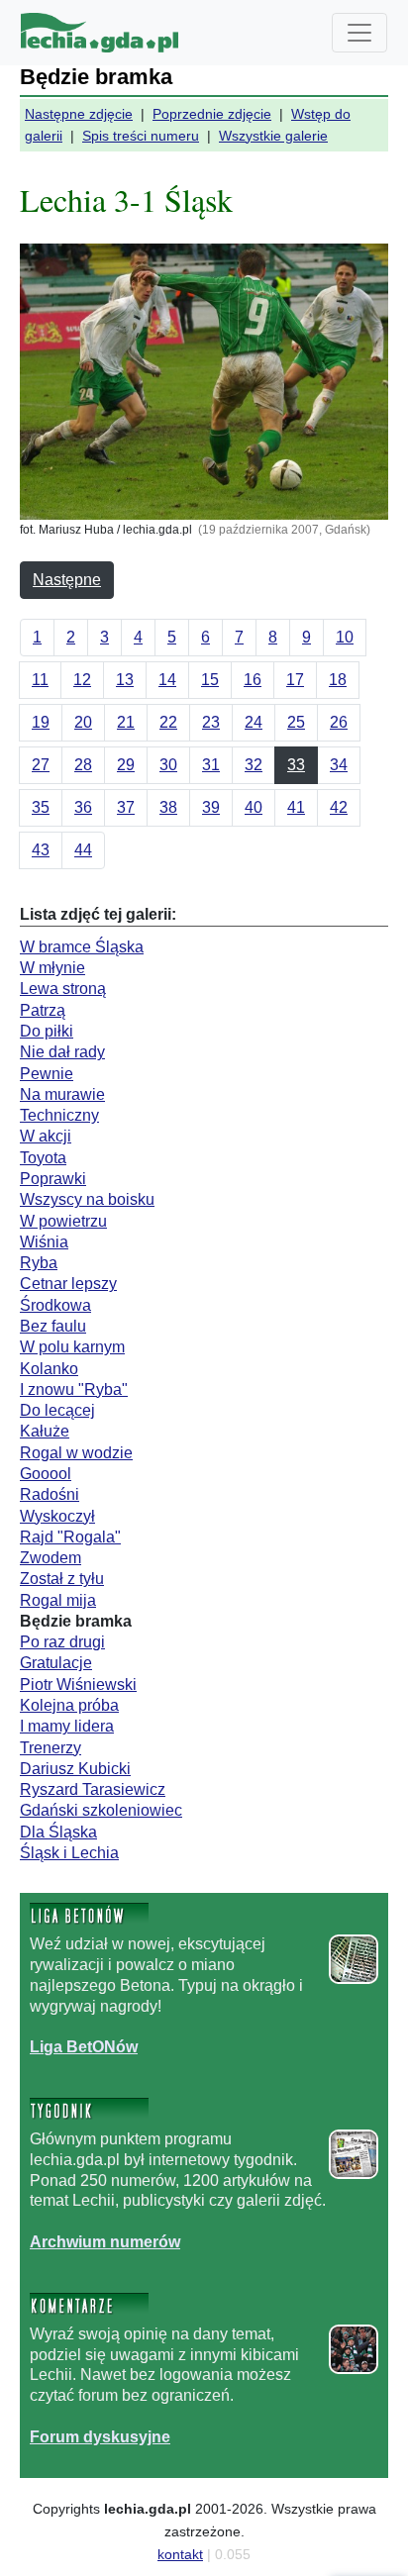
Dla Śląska (58, 1832)
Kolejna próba (69, 1705)
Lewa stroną (63, 989)
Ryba (39, 1263)
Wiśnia (44, 1242)
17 (295, 680)
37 (126, 807)
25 (296, 722)
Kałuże (45, 1431)
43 (41, 850)
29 (126, 765)
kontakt (180, 2554)
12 (82, 680)
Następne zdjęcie (79, 114)
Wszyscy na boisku (87, 1199)
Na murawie (62, 1094)
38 (168, 807)
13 (125, 680)
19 (41, 722)
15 (210, 680)
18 (338, 680)
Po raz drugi (62, 1642)
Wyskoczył (57, 1516)
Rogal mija (58, 1600)
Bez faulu (53, 1326)
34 (339, 765)
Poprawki (53, 1179)
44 (83, 850)
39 (211, 807)
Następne (67, 580)
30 (168, 765)
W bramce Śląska (82, 947)
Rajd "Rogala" (70, 1537)
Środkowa (55, 1305)
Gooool (46, 1474)
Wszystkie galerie (273, 136)
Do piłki (47, 1031)
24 (254, 722)
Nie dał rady (62, 1052)
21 (126, 722)
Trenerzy (51, 1748)
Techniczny (59, 1115)
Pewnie (47, 1074)
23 (211, 722)
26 (339, 722)
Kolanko (49, 1369)
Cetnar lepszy (68, 1284)
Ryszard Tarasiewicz (93, 1789)
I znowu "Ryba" (74, 1389)
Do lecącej (57, 1410)
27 (41, 765)
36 (83, 807)
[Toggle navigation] (359, 33)
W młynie (52, 968)
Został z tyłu (62, 1579)
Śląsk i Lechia (69, 1853)
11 (40, 680)
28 (83, 765)
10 (345, 637)
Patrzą (43, 1010)
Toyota (43, 1158)
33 (296, 765)
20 (83, 722)
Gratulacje (56, 1663)
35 (41, 807)
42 (339, 807)
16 (253, 680)
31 (211, 765)
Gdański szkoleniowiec (101, 1810)
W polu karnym (72, 1347)
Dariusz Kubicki (75, 1769)
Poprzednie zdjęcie (212, 114)
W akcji (46, 1136)
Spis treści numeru (141, 136)
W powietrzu (63, 1221)
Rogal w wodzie (76, 1453)
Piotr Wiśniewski (78, 1684)
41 (296, 807)
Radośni (50, 1494)
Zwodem (51, 1558)
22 (168, 722)
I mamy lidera (67, 1726)
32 (254, 765)
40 (254, 807)
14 (167, 680)
